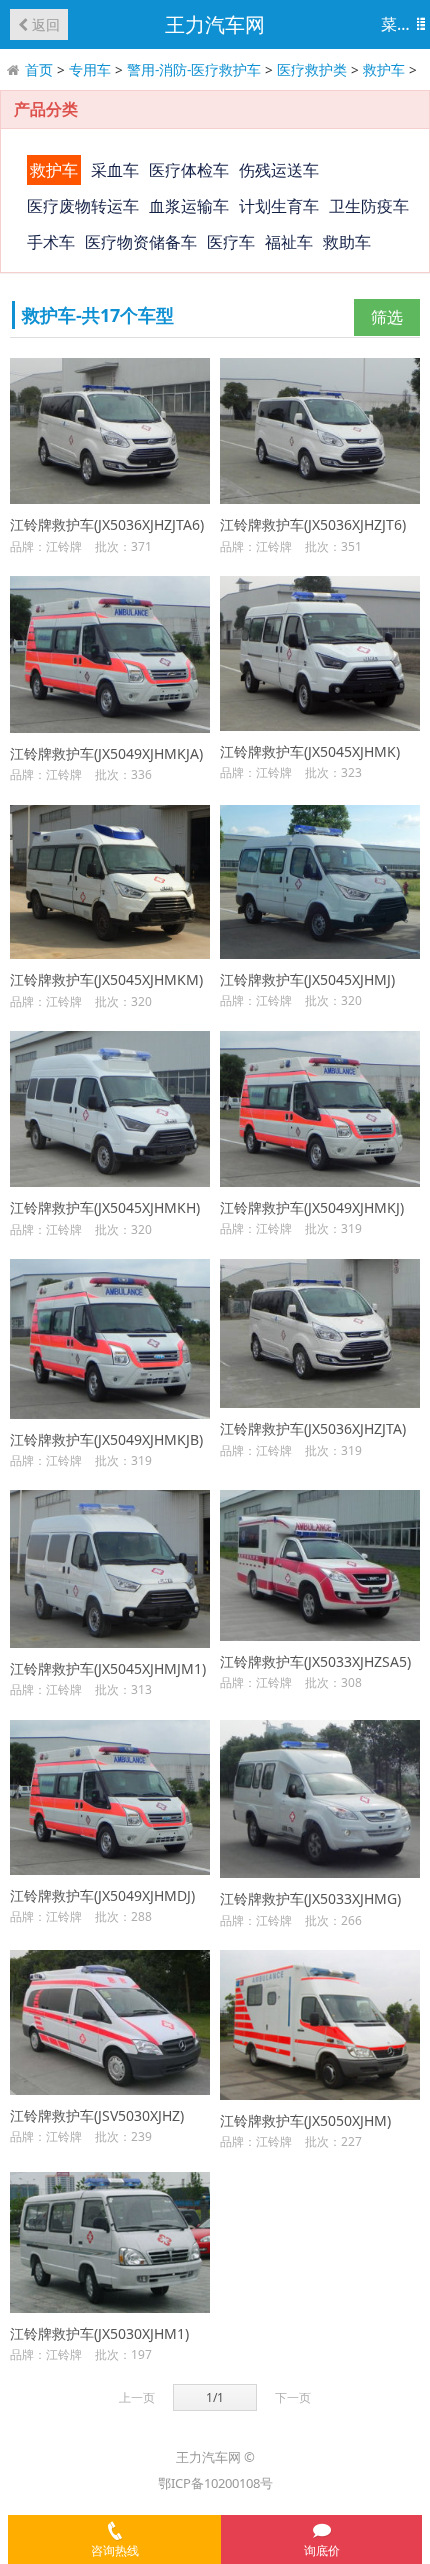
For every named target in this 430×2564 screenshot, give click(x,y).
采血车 (115, 170)
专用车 (90, 69)
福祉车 (289, 242)
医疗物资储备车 (141, 242)
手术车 (51, 242)
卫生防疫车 (369, 206)
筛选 (387, 317)
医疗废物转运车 (83, 206)
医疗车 (231, 242)
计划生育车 (279, 206)
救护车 (384, 69)
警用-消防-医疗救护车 (194, 69)
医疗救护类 (312, 69)
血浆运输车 (189, 206)
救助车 (347, 242)
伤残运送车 (279, 170)
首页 (39, 69)
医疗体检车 (189, 170)
